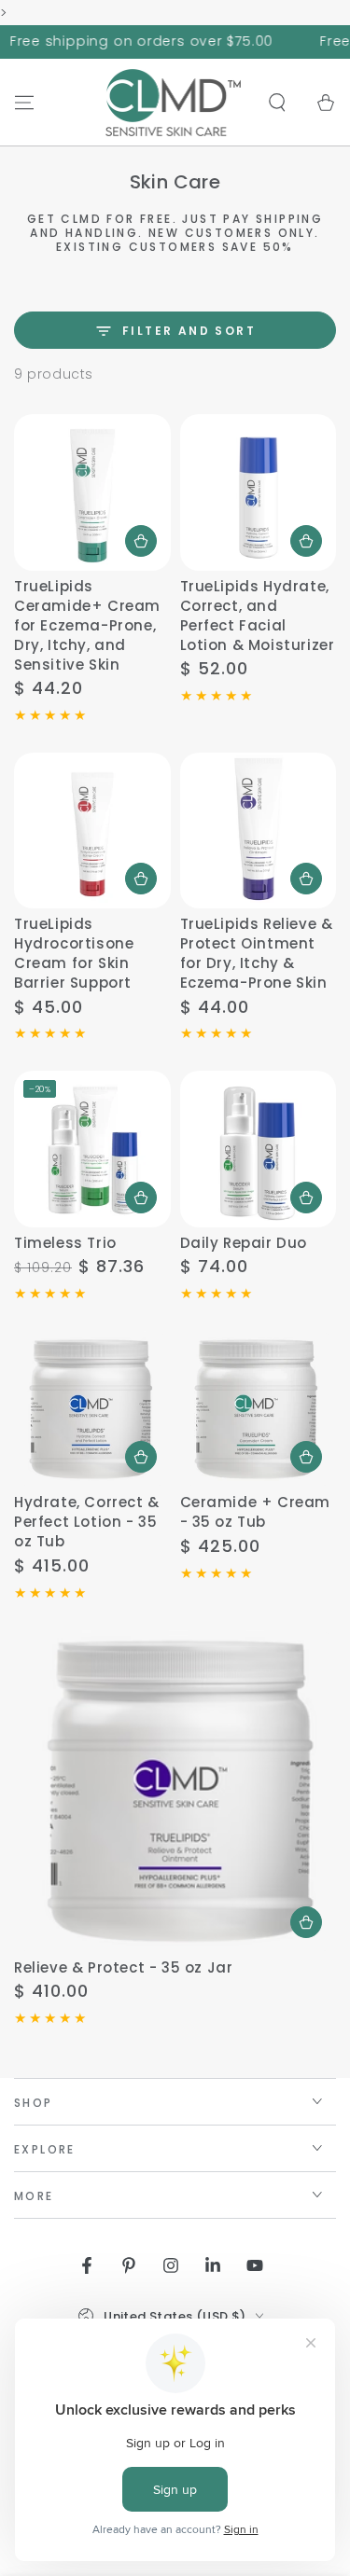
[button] (277, 103)
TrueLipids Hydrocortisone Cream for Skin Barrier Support (74, 953)
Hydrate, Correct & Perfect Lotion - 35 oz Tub (87, 1522)
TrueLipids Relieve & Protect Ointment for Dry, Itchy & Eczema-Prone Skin (257, 953)
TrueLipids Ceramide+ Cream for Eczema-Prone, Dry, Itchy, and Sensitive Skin (87, 625)
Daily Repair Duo (244, 1243)
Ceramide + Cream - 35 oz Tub (256, 1512)
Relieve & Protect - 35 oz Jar (123, 1967)
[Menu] (24, 103)
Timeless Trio (65, 1243)
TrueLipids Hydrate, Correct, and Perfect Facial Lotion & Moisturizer (258, 616)
